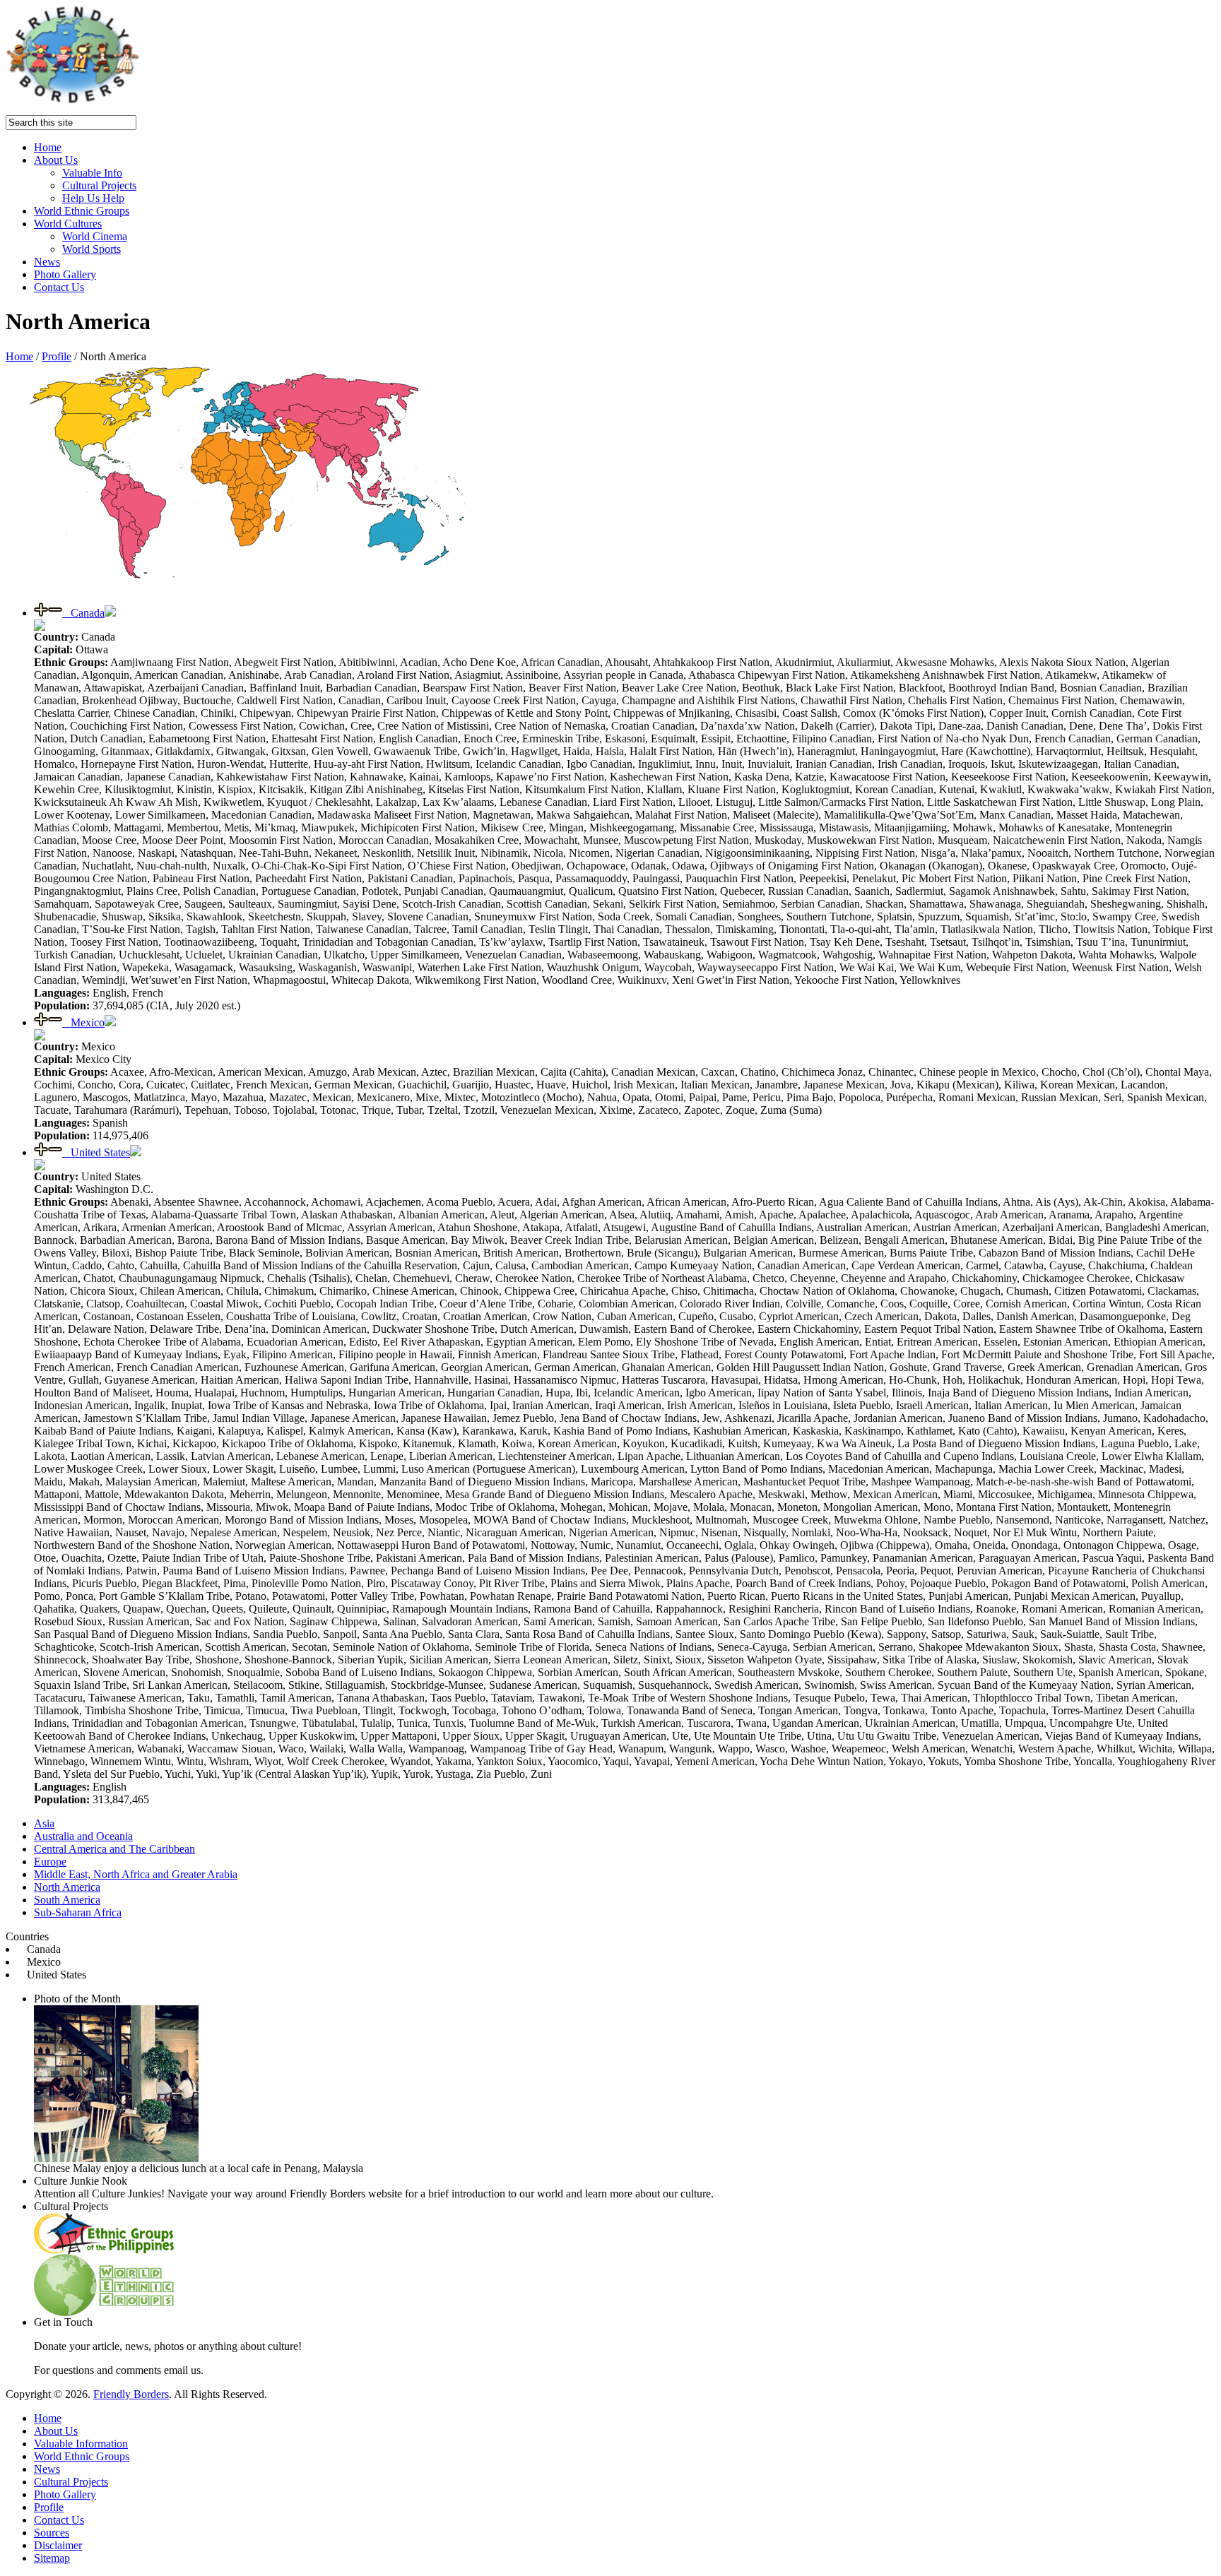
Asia (44, 1823)
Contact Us (59, 287)
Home (48, 147)
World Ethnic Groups (82, 211)
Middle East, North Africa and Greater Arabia (136, 1874)
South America (67, 1900)
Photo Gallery (65, 274)
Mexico (83, 1022)
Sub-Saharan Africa (78, 1912)
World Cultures (68, 224)
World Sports (92, 249)
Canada (83, 613)
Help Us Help (93, 198)
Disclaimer (58, 2545)
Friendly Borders (131, 2394)
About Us (56, 160)
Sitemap (52, 2558)
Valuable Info (92, 173)
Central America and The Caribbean (114, 1849)
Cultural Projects (99, 185)
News (47, 262)
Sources (52, 2533)
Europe (50, 1862)
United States (96, 1152)
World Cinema (95, 236)
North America (67, 1887)
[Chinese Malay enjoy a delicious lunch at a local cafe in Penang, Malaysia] (116, 2158)
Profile (57, 356)
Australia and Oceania (83, 1836)
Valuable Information (81, 2444)
